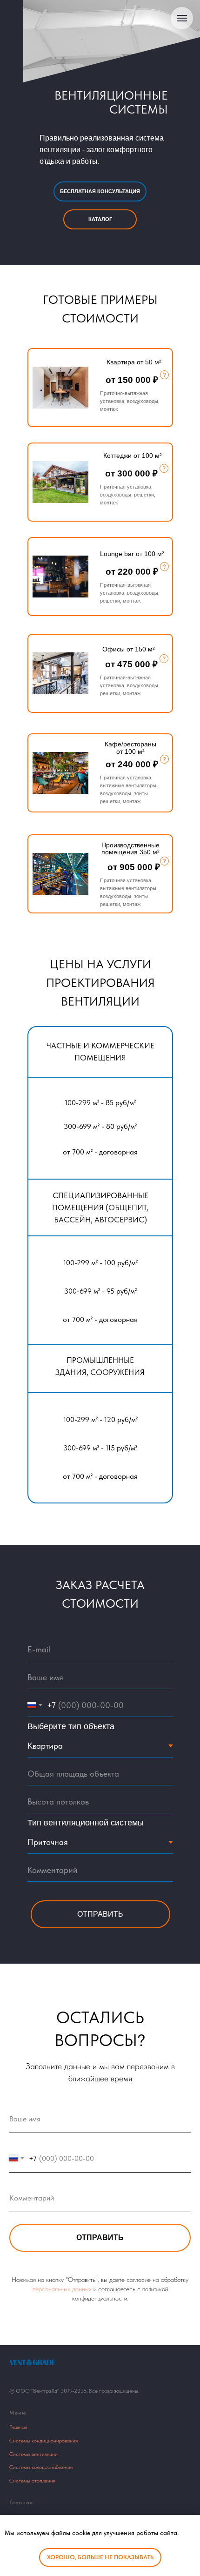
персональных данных (62, 2289)
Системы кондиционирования (43, 2441)
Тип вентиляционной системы (86, 1823)
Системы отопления (32, 2481)
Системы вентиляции (33, 2454)
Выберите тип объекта (71, 1726)
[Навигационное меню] (182, 18)
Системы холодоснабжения (41, 2467)
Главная (18, 2427)
